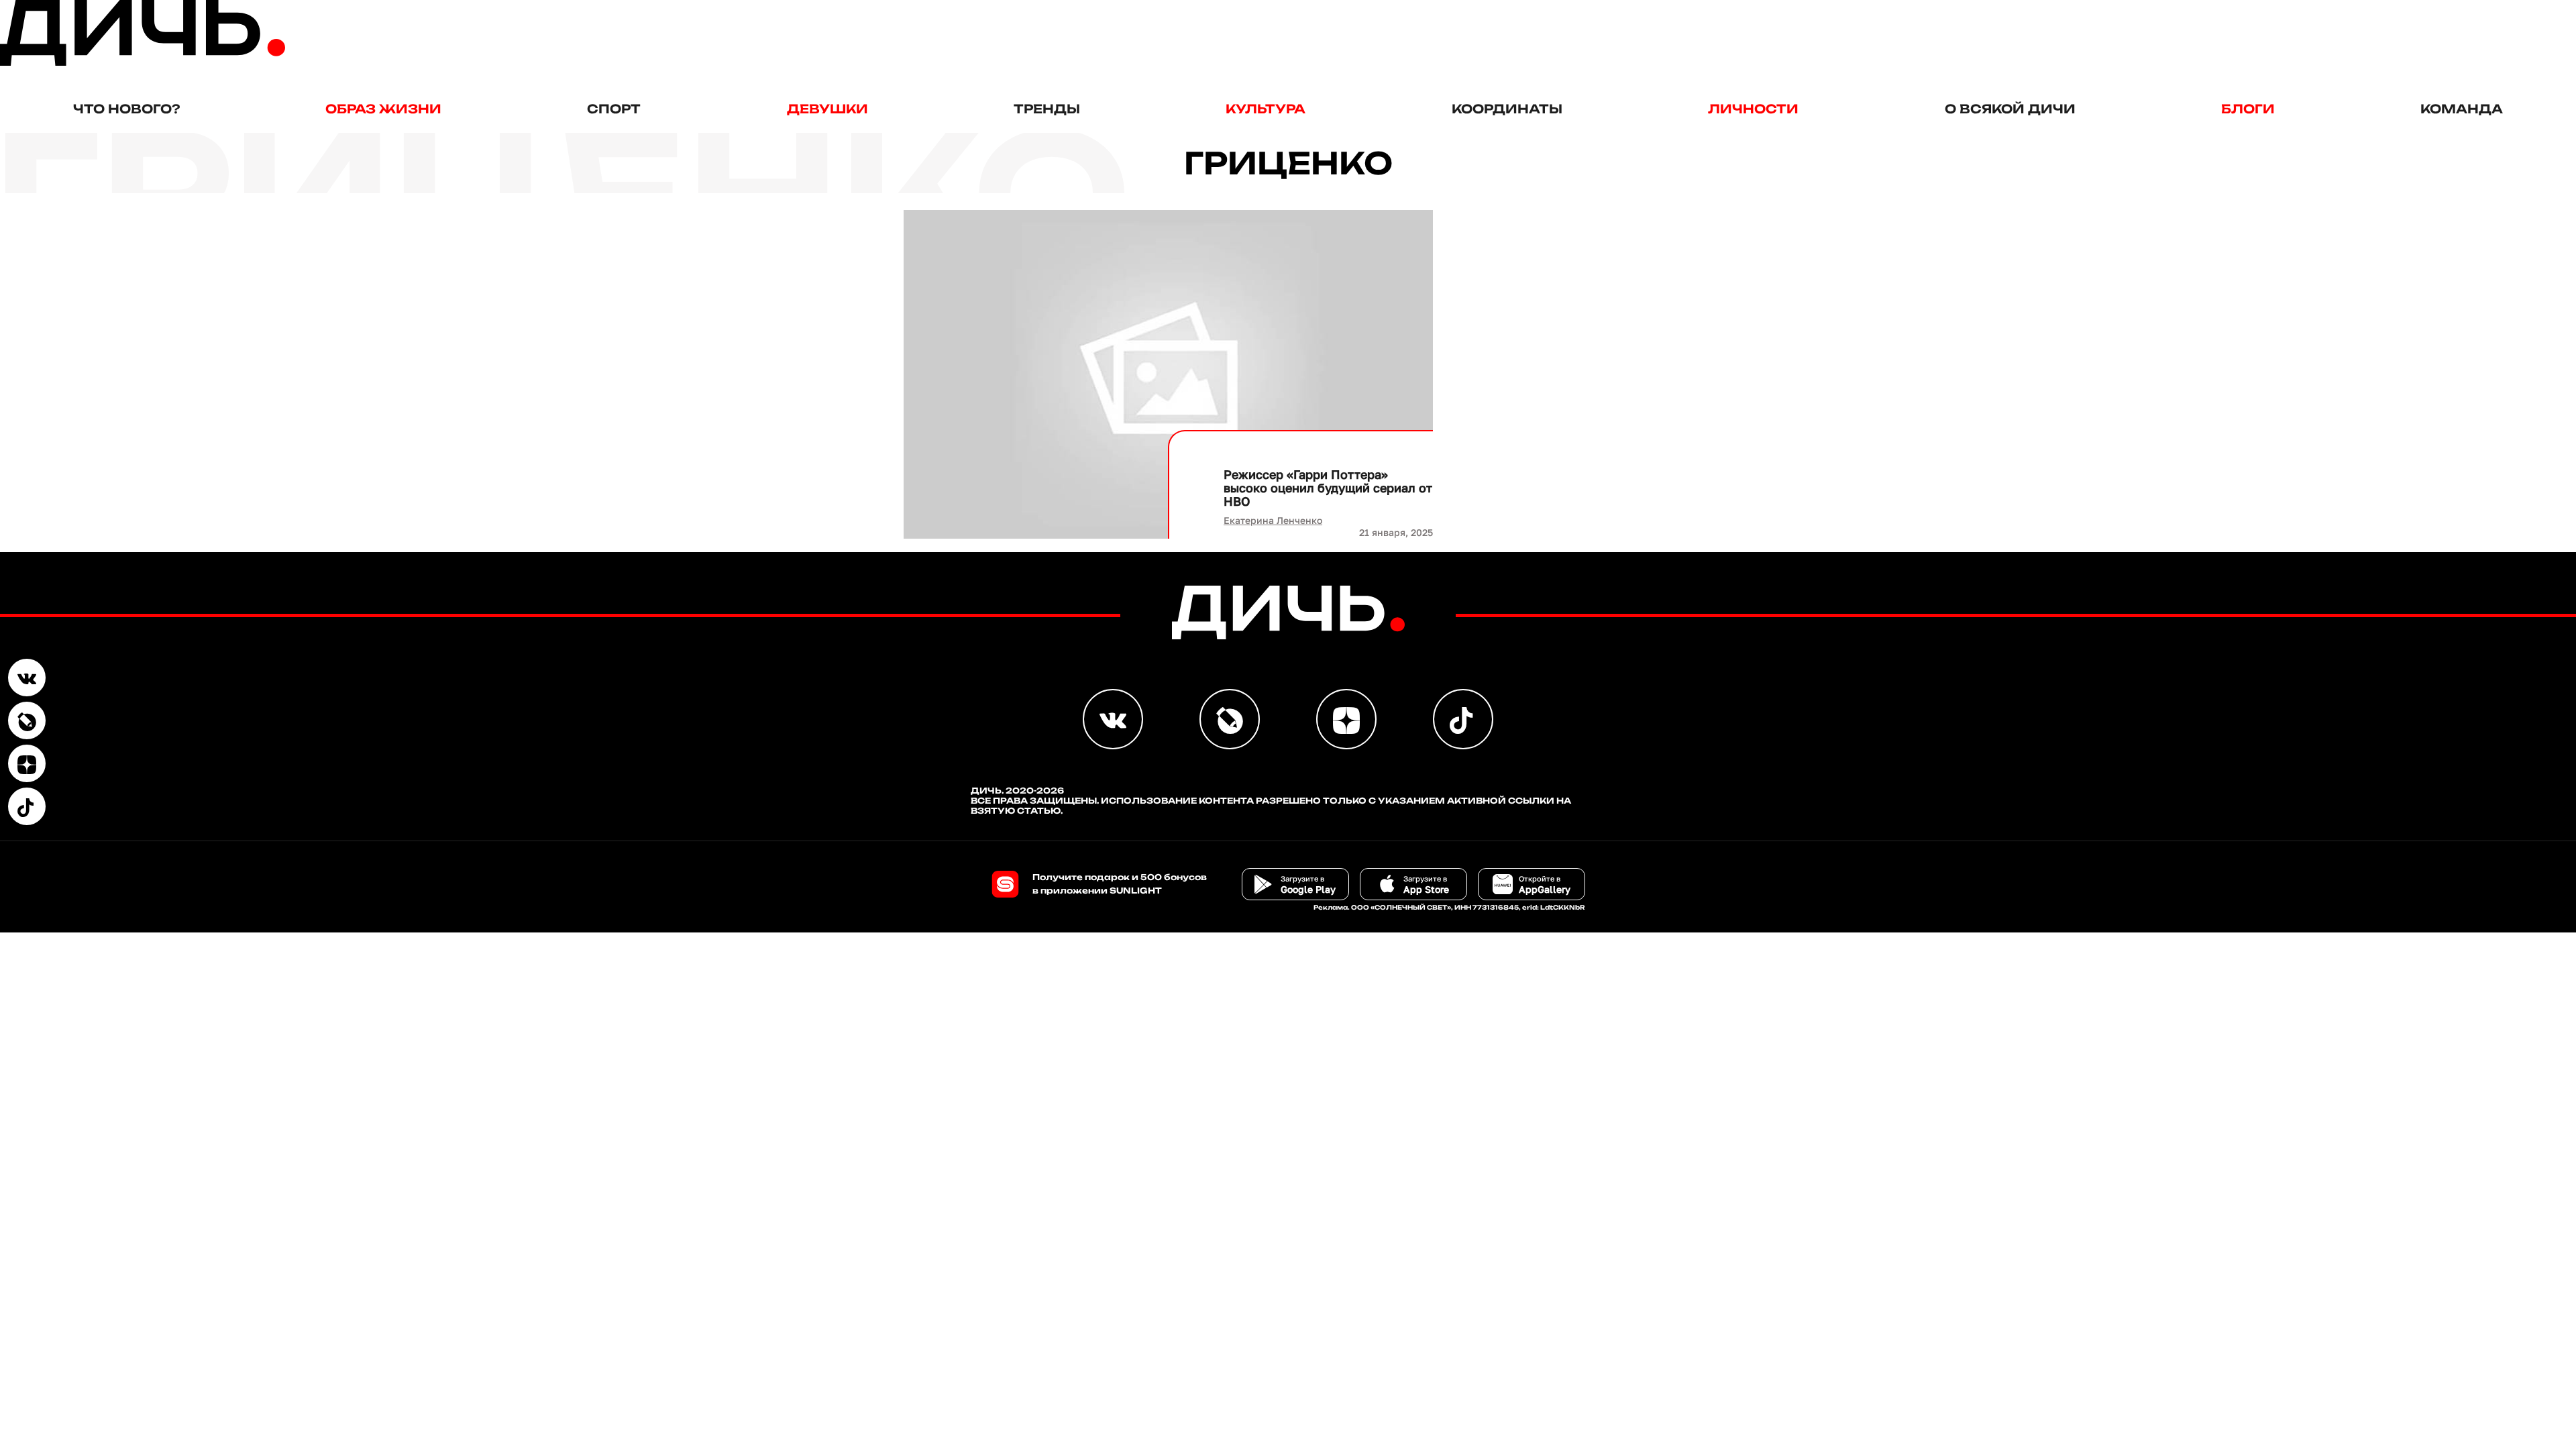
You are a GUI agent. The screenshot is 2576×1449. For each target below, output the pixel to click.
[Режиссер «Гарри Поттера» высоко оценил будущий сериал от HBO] (1169, 374)
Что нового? (126, 109)
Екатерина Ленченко (1273, 520)
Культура (1266, 109)
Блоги (2248, 109)
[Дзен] (27, 763)
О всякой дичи (2010, 109)
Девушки (827, 109)
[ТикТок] (27, 806)
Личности (1753, 109)
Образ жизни (383, 109)
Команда (2462, 109)
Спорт (614, 109)
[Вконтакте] (27, 678)
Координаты (1507, 109)
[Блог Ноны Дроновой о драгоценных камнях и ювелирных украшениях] (27, 720)
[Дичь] (143, 63)
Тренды (1047, 109)
